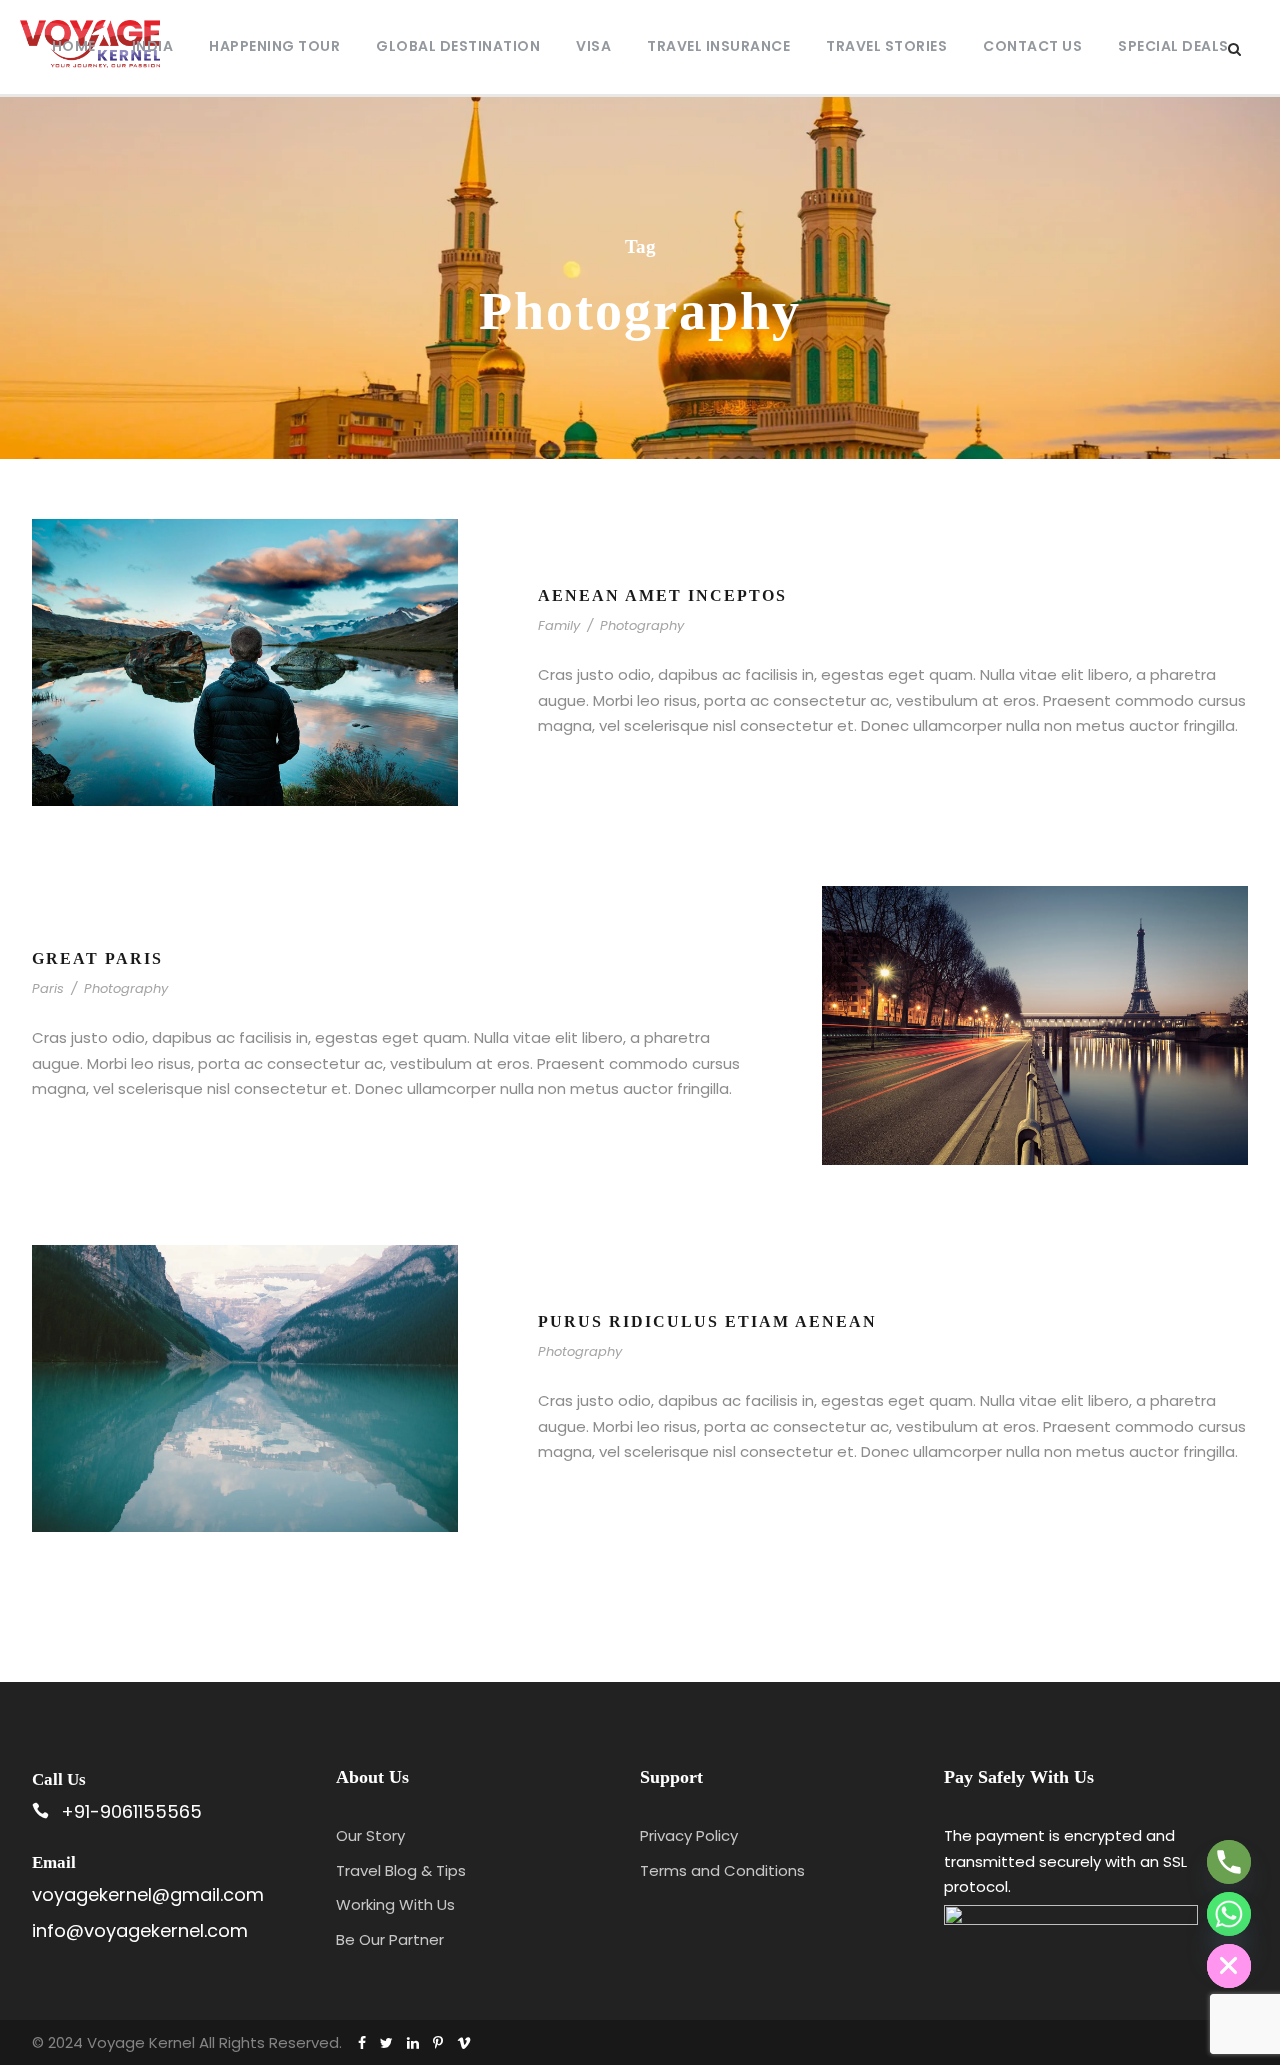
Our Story (370, 1835)
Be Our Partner (390, 1939)
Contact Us (1032, 46)
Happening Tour (274, 46)
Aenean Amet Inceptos (662, 595)
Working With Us (395, 1904)
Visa (593, 46)
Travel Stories (886, 46)
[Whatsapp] (1229, 1914)
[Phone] (1229, 1862)
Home (74, 46)
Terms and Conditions (722, 1870)
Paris (48, 988)
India (153, 46)
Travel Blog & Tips (401, 1870)
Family (559, 625)
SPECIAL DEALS (1173, 46)
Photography (642, 625)
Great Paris (97, 958)
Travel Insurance (718, 46)
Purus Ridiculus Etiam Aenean (707, 1321)
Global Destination (458, 46)
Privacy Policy (689, 1835)
